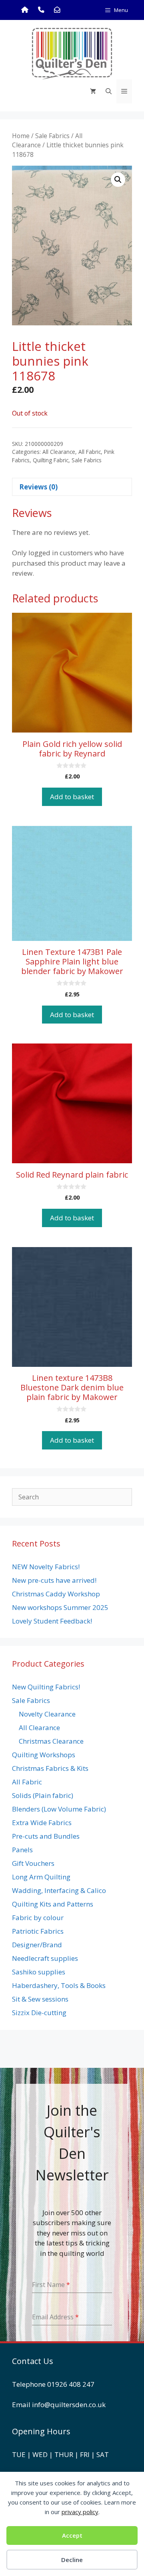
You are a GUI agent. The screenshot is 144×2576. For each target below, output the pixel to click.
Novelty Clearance (47, 1714)
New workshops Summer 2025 (60, 1607)
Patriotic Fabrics (38, 1931)
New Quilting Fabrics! (46, 1687)
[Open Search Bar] (109, 91)
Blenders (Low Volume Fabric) (59, 1809)
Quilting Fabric (51, 460)
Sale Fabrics (52, 136)
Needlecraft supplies (45, 1958)
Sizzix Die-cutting (39, 2013)
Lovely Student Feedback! (52, 1621)
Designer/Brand (37, 1945)
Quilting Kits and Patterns (53, 1904)
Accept (72, 2535)
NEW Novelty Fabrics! (46, 1567)
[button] (118, 180)
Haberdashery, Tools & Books (59, 1985)
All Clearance (59, 452)
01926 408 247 (71, 2384)
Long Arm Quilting (41, 1877)
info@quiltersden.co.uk (69, 2405)
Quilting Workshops (44, 1755)
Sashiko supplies (39, 1972)
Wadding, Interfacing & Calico (59, 1890)
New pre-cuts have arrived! (54, 1580)
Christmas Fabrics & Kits (50, 1768)
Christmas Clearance (51, 1741)
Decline (72, 2560)
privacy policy (80, 2512)
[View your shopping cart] (93, 91)
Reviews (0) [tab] (38, 487)
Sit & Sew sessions (40, 1999)
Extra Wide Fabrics (42, 1823)
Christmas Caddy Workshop (56, 1594)
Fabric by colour (38, 1918)
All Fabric (90, 452)
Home (21, 136)
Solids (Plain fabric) (43, 1795)
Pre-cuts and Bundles (46, 1836)
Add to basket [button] (72, 797)
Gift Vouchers (33, 1863)
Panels (22, 1850)
